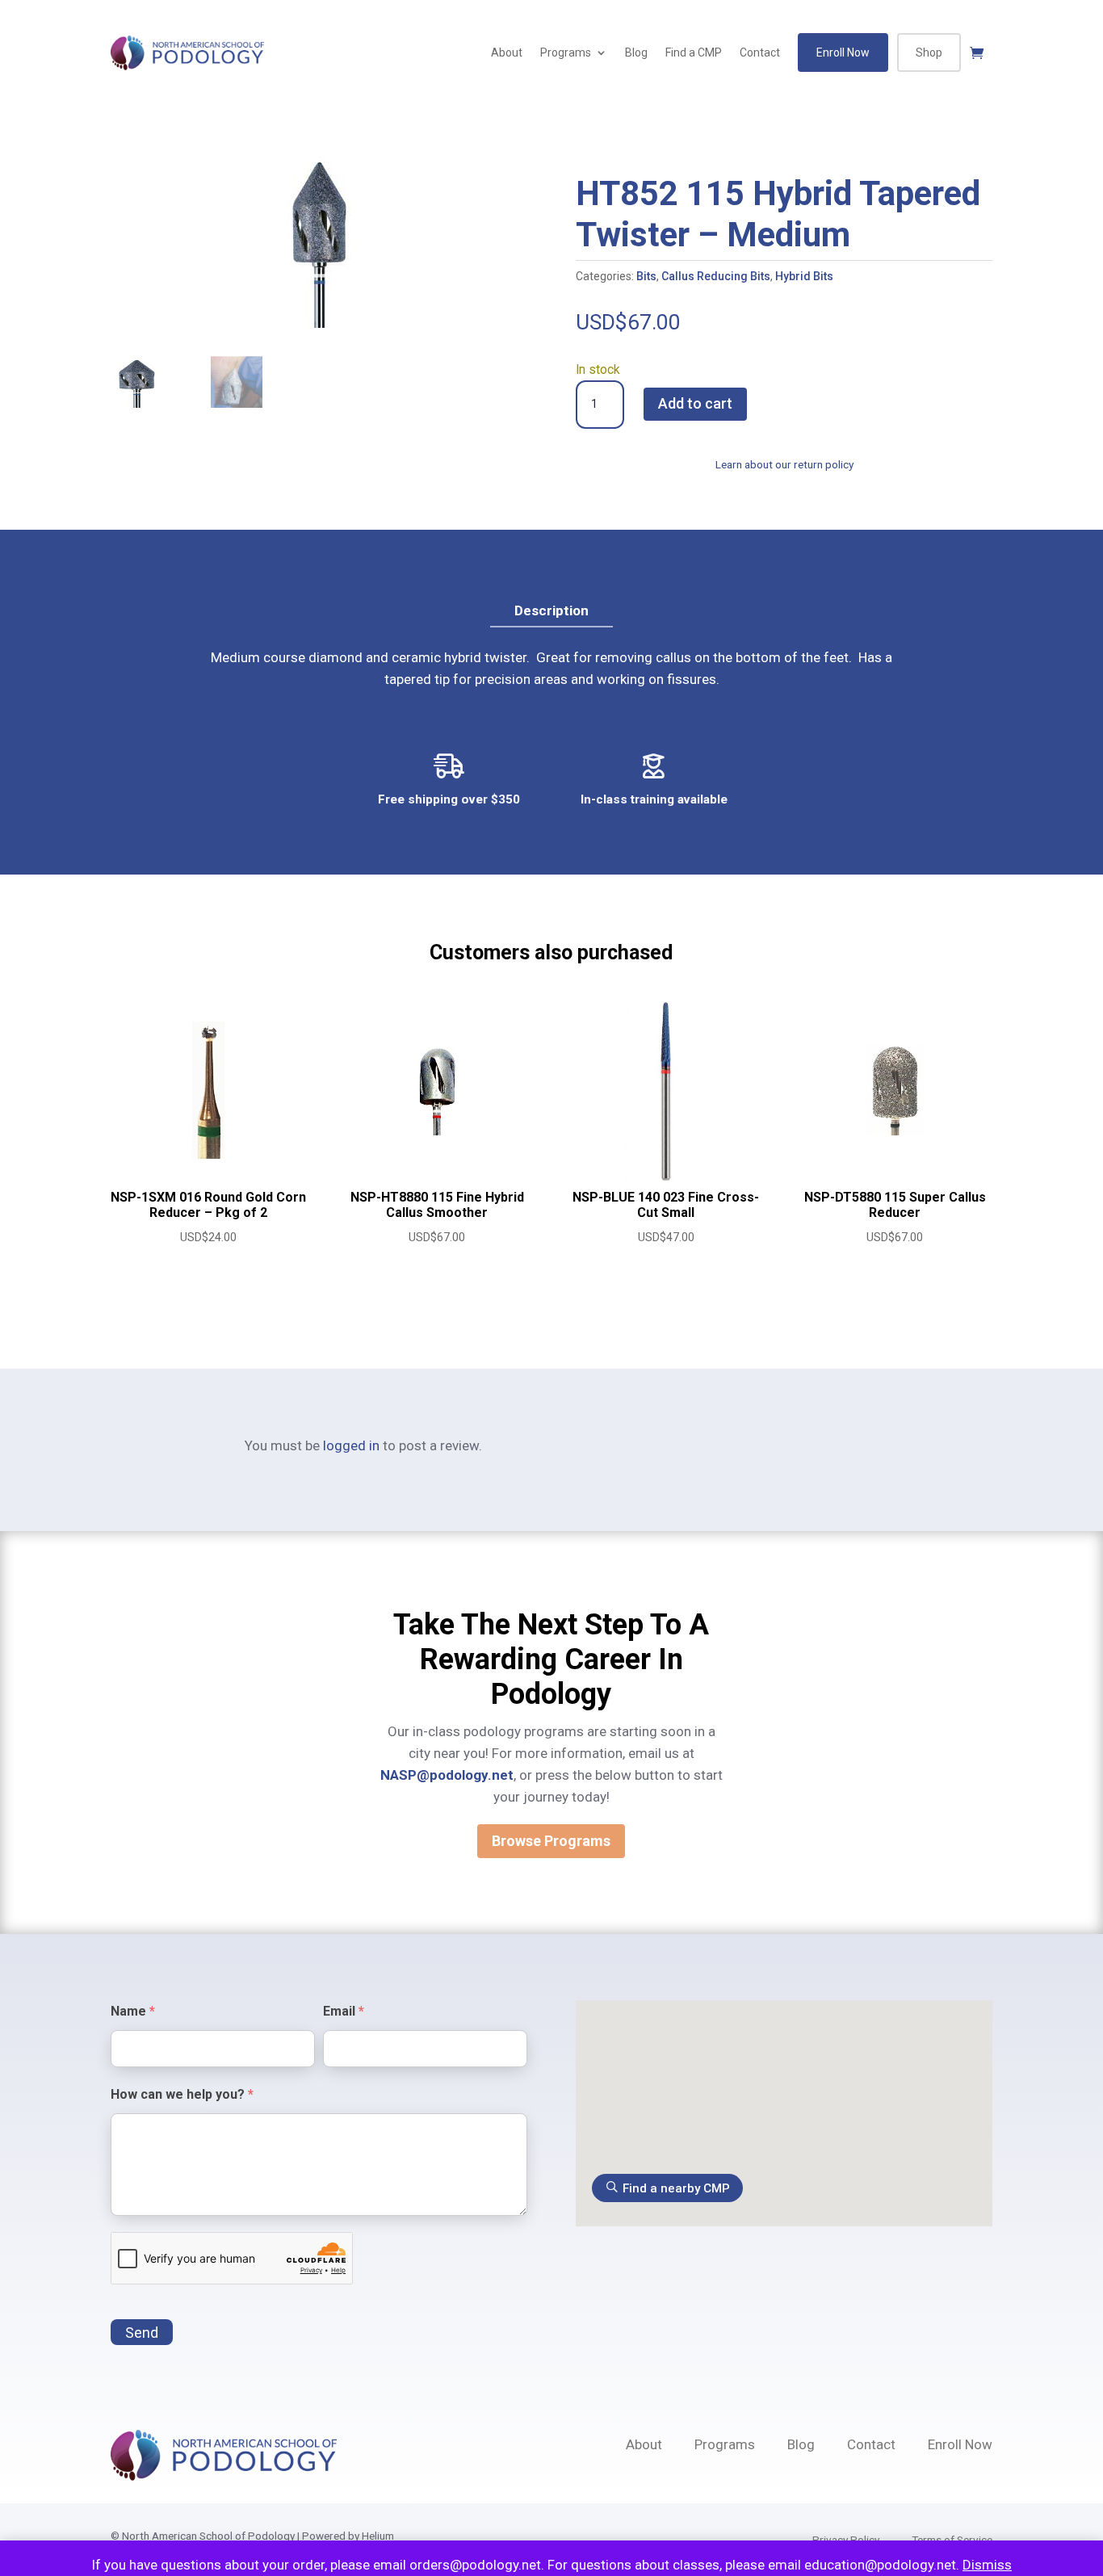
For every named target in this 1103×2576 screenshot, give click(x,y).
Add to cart (695, 403)
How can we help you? (182, 2094)
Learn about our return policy (784, 464)
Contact (760, 52)
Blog (636, 52)
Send (142, 2333)
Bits (646, 276)
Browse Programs (551, 1841)
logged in (351, 1445)
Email (344, 2011)
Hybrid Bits (804, 276)
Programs (566, 52)
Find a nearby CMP (676, 2188)
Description (551, 610)
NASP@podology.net (447, 1775)
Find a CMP (694, 52)
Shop (929, 52)
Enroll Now (843, 52)
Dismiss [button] (987, 2565)
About (507, 52)
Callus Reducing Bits (716, 276)
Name (133, 2011)
